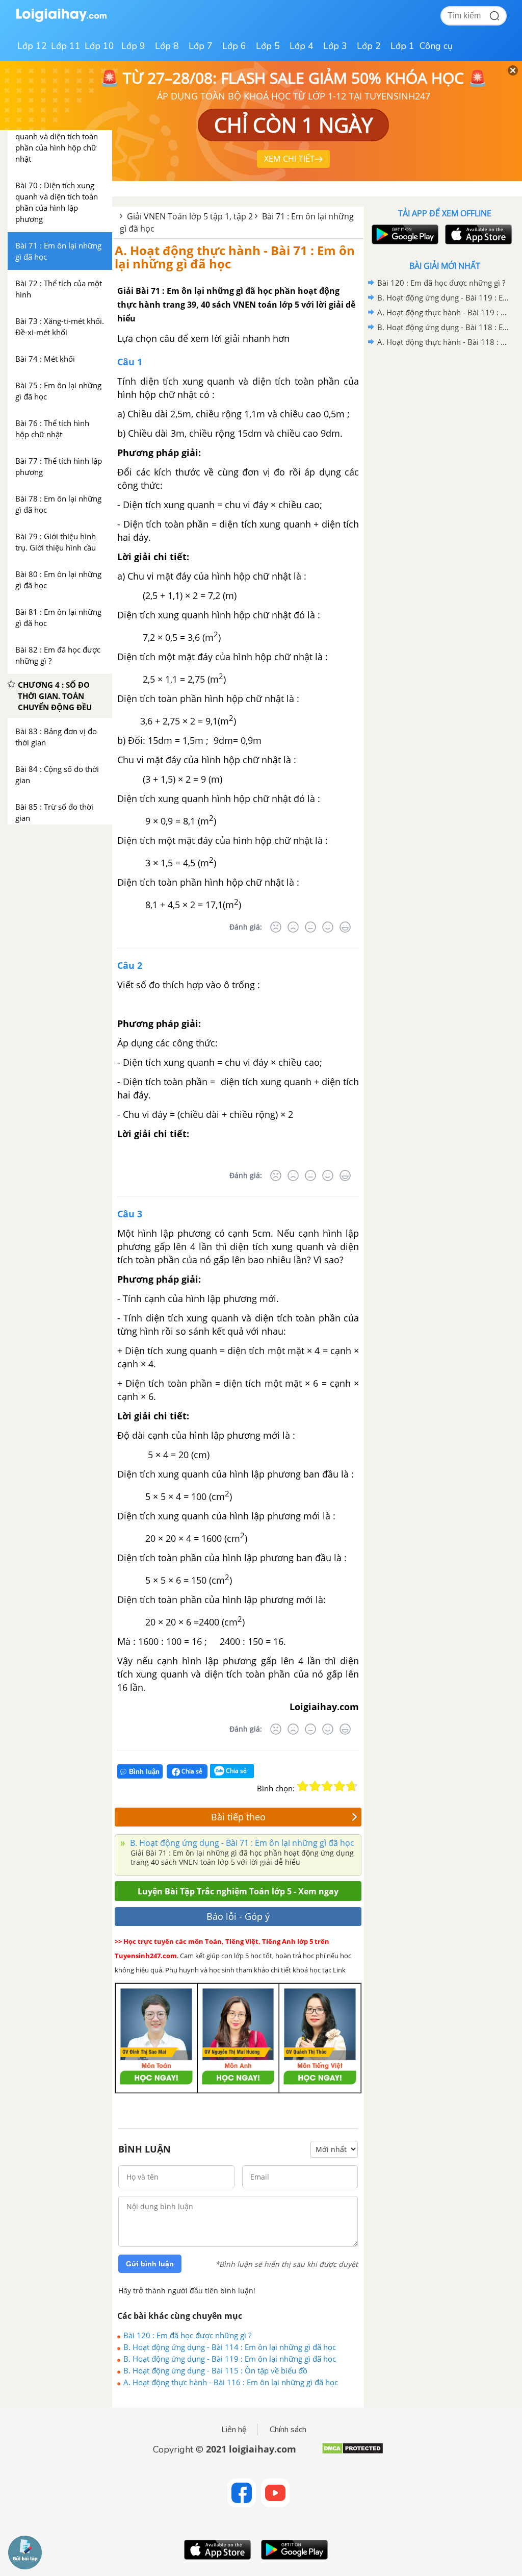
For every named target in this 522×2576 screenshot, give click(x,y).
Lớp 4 (302, 46)
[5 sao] (352, 1786)
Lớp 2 (369, 46)
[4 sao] (340, 1786)
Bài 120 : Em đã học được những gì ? (187, 2335)
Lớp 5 (268, 46)
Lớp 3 (335, 46)
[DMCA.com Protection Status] (353, 2452)
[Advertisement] (445, 422)
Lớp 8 (167, 46)
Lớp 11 (66, 46)
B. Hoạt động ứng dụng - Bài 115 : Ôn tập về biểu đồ (215, 2370)
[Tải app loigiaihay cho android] (404, 234)
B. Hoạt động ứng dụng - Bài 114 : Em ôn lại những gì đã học (230, 2347)
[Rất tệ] (276, 927)
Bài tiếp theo (238, 1817)
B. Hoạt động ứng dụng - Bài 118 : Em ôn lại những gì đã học (443, 327)
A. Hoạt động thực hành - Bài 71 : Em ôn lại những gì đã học (235, 257)
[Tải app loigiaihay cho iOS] (477, 234)
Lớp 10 (99, 46)
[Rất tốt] (345, 927)
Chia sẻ (191, 1771)
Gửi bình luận (150, 2264)
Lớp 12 (32, 46)
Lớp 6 (234, 46)
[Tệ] (293, 927)
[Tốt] (328, 927)
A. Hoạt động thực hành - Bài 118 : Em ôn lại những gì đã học (443, 342)
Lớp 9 (133, 46)
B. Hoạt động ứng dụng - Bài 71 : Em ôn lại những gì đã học (241, 1843)
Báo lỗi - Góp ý (238, 1916)
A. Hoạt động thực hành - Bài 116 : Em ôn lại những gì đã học (231, 2382)
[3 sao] (327, 1786)
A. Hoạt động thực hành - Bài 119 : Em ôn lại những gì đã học (443, 312)
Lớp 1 (402, 46)
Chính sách (288, 2430)
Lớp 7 (201, 46)
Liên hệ (234, 2430)
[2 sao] (315, 1786)
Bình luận (144, 1772)
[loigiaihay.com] (61, 20)
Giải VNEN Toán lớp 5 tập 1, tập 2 (190, 216)
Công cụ (436, 46)
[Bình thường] (310, 927)
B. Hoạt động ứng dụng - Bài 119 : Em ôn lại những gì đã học (230, 2359)
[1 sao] (303, 1786)
